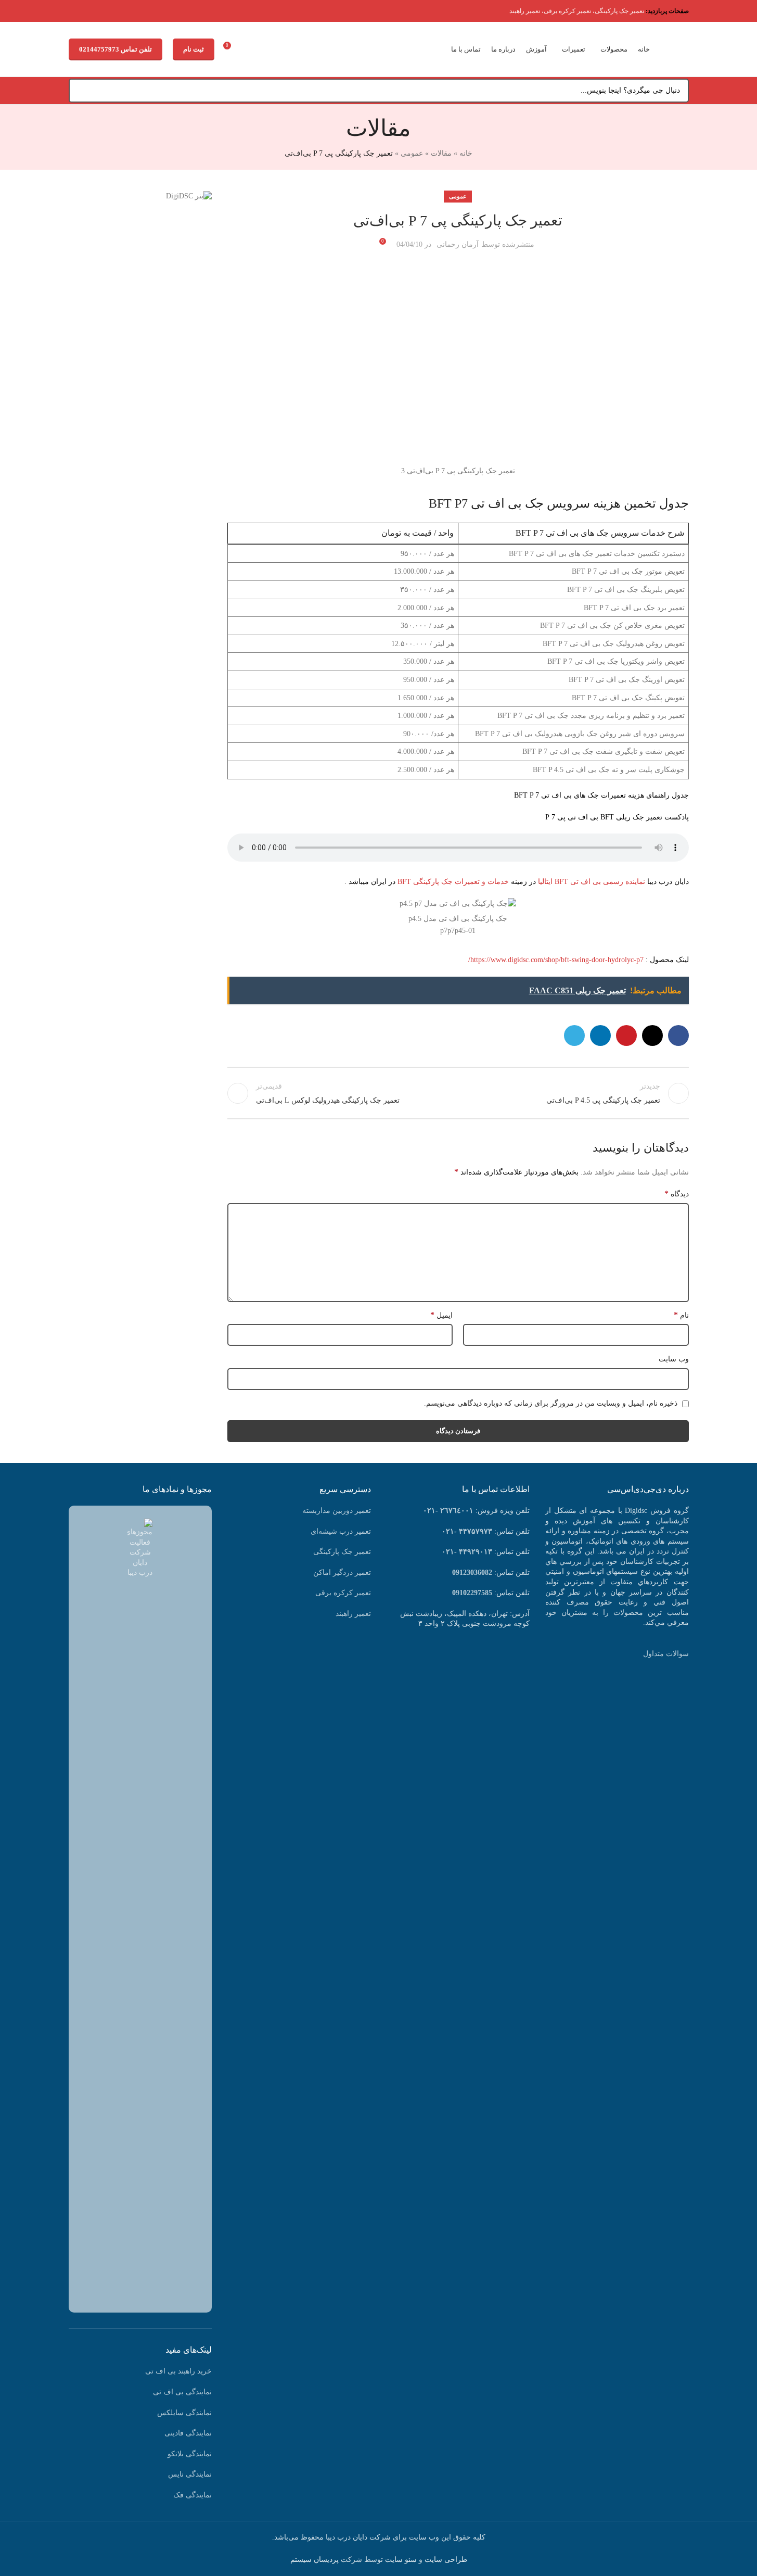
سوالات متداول (666, 1654)
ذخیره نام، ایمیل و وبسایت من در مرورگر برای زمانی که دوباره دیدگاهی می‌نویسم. (551, 1403)
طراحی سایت (446, 2560)
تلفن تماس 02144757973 (116, 49)
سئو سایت (401, 2560)
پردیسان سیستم (315, 2560)
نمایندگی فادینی (188, 2433)
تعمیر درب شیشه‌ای (341, 1531)
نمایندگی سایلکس (184, 2413)
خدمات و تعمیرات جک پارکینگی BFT (453, 882)
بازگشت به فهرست (458, 1093)
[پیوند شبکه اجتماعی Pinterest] (626, 1036)
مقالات (441, 153)
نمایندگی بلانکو (190, 2454)
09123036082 (472, 1573)
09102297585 (472, 1593)
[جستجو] (81, 91)
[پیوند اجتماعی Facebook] (678, 1036)
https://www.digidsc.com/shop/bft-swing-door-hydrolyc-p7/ (556, 960)
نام (681, 1315)
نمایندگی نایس (190, 2474)
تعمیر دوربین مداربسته (337, 1511)
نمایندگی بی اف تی (182, 2392)
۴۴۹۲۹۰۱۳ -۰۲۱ (467, 1552)
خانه (466, 153)
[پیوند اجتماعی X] (652, 1036)
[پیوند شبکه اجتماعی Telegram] (574, 1036)
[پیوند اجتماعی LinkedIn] (600, 1036)
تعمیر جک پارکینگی (619, 11)
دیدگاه (677, 1194)
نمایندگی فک (193, 2495)
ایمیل (441, 1315)
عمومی (412, 153)
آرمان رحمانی (458, 244)
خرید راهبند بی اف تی (178, 2371)
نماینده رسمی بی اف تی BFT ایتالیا (592, 882)
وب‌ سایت (674, 1359)
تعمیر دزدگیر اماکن (342, 1573)
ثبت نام (194, 49)
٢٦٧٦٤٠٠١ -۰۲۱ (448, 1511)
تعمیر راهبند (525, 11)
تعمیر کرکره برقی (567, 11)
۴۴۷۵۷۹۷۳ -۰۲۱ (467, 1531)
